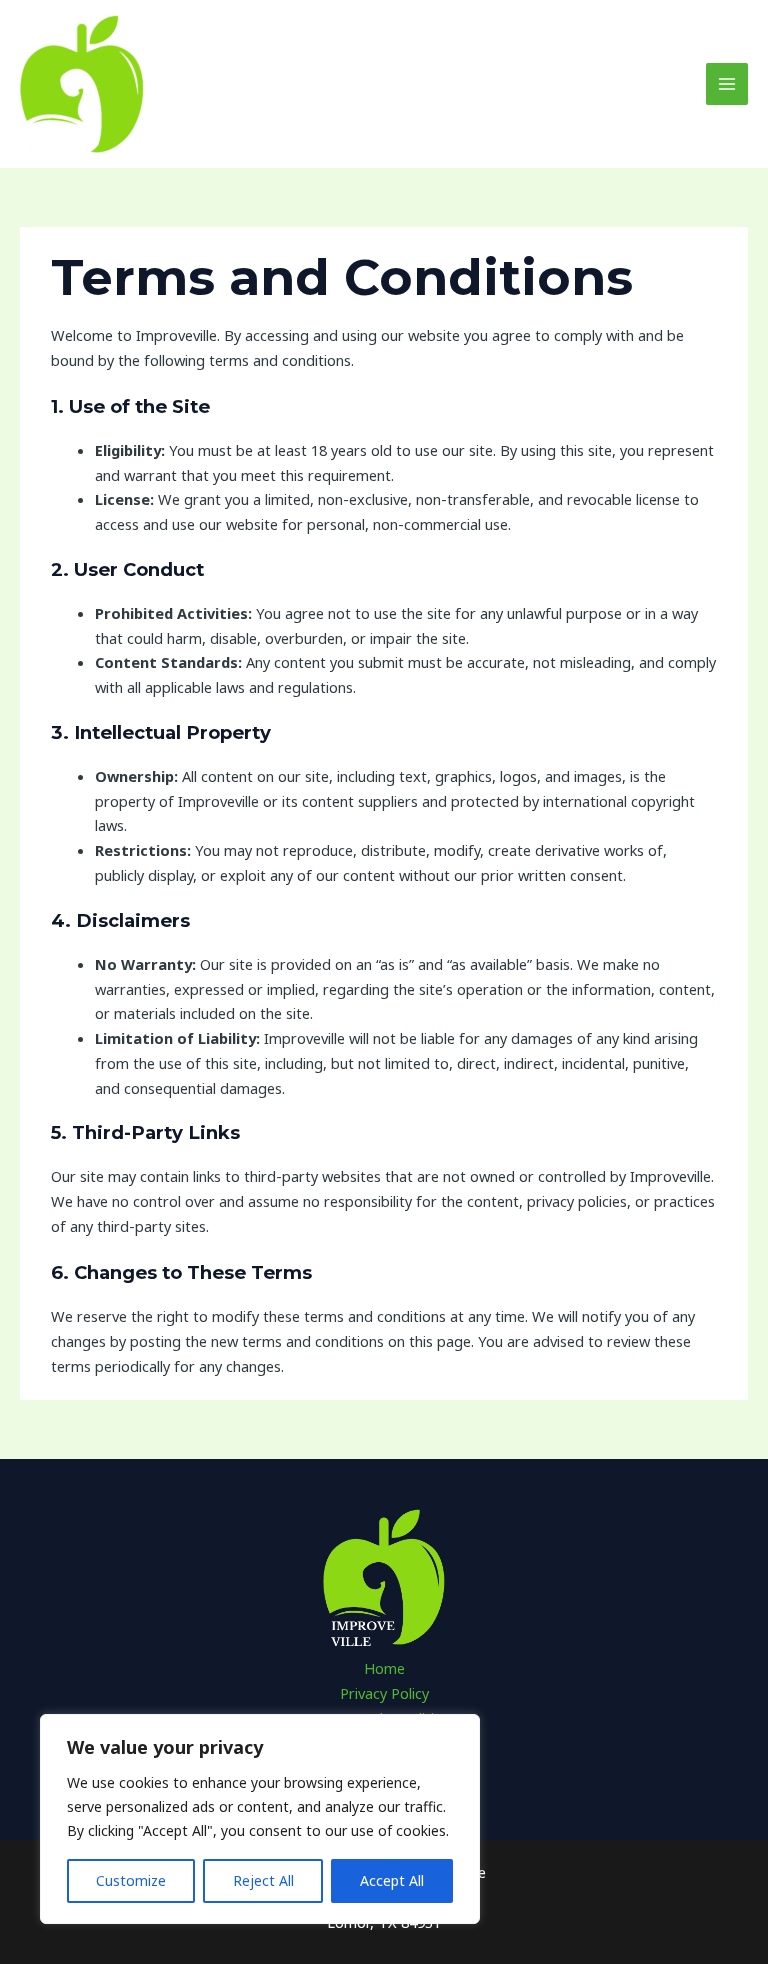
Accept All (392, 1880)
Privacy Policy (384, 1693)
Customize (131, 1880)
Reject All (263, 1880)
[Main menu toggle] (727, 84)
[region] (260, 1819)
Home (384, 1668)
